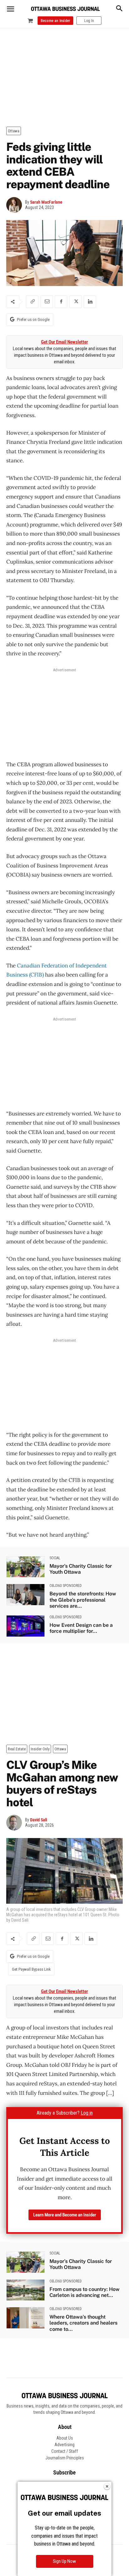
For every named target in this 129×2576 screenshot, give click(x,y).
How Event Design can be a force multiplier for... (81, 1628)
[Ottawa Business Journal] (65, 9)
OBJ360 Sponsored (66, 1586)
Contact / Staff (65, 2451)
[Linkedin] (90, 302)
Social (55, 1558)
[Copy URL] (32, 302)
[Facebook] (61, 302)
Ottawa (14, 131)
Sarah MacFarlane (46, 202)
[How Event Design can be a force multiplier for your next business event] (26, 1626)
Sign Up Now (64, 2561)
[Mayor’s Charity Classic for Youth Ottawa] (26, 1567)
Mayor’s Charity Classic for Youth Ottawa (81, 1569)
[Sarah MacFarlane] (16, 205)
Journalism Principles (65, 2458)
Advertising (64, 2445)
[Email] (47, 302)
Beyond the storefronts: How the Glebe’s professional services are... (83, 1600)
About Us (65, 2438)
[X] (75, 302)
